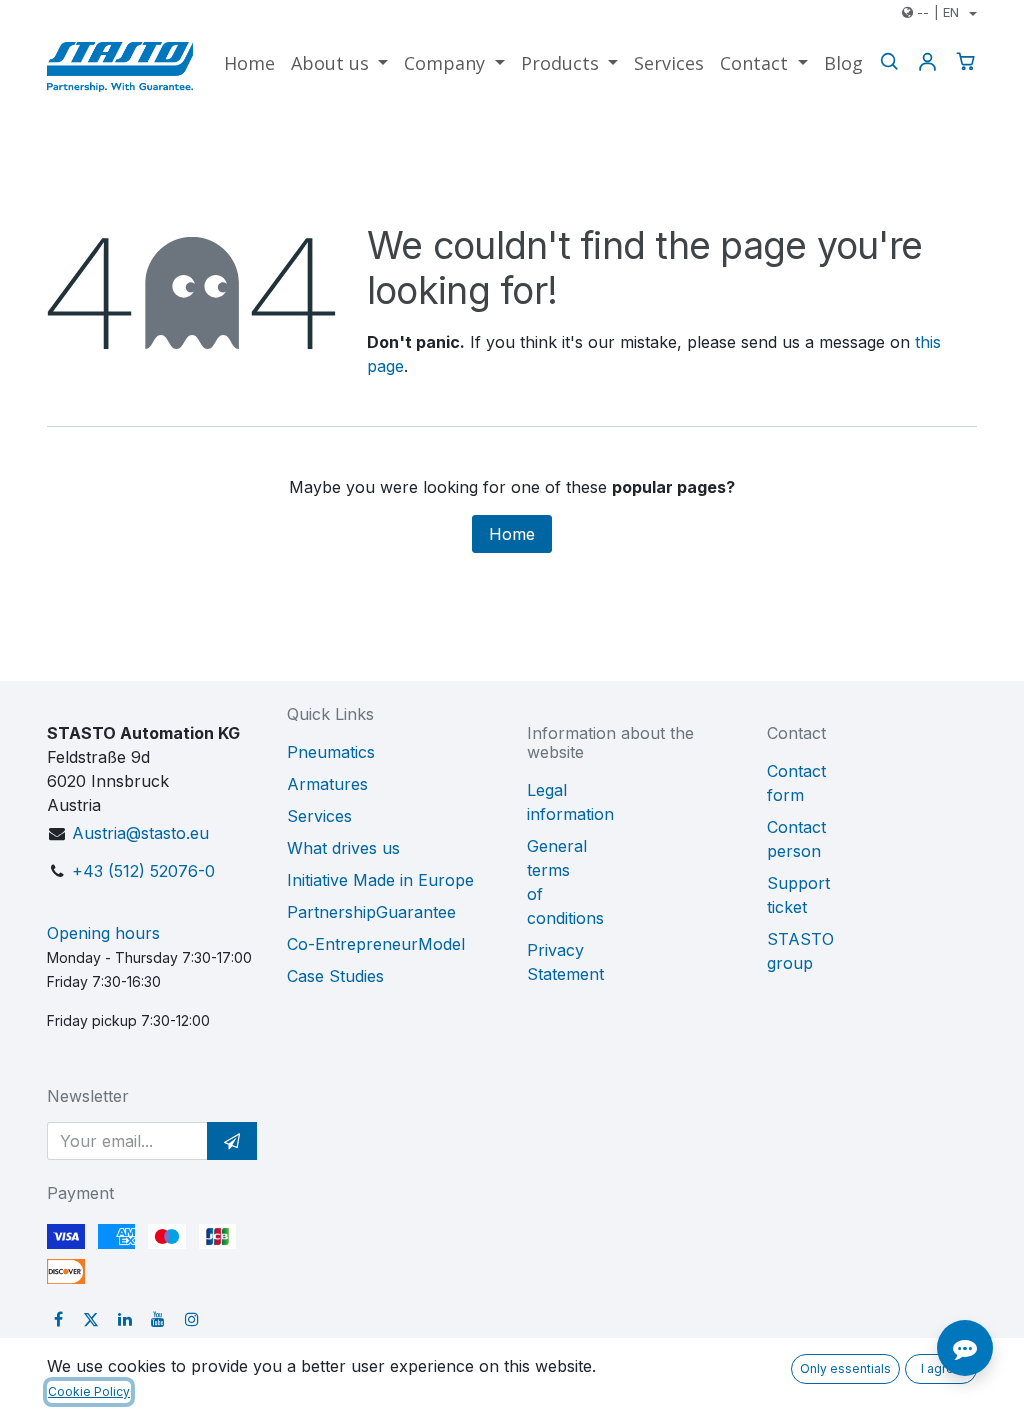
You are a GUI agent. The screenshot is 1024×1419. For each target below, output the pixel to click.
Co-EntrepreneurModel (376, 944)
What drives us (343, 848)
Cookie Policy (89, 1391)
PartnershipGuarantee (371, 912)
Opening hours (103, 933)
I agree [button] (941, 1368)
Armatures (327, 784)
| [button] (938, 12)
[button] (232, 1141)
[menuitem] (249, 63)
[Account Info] (927, 61)
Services (319, 816)
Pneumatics (331, 752)
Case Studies (335, 976)
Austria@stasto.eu (140, 833)
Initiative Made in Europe (380, 880)
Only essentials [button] (845, 1368)
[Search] (889, 61)
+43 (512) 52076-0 (143, 871)
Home (512, 534)
